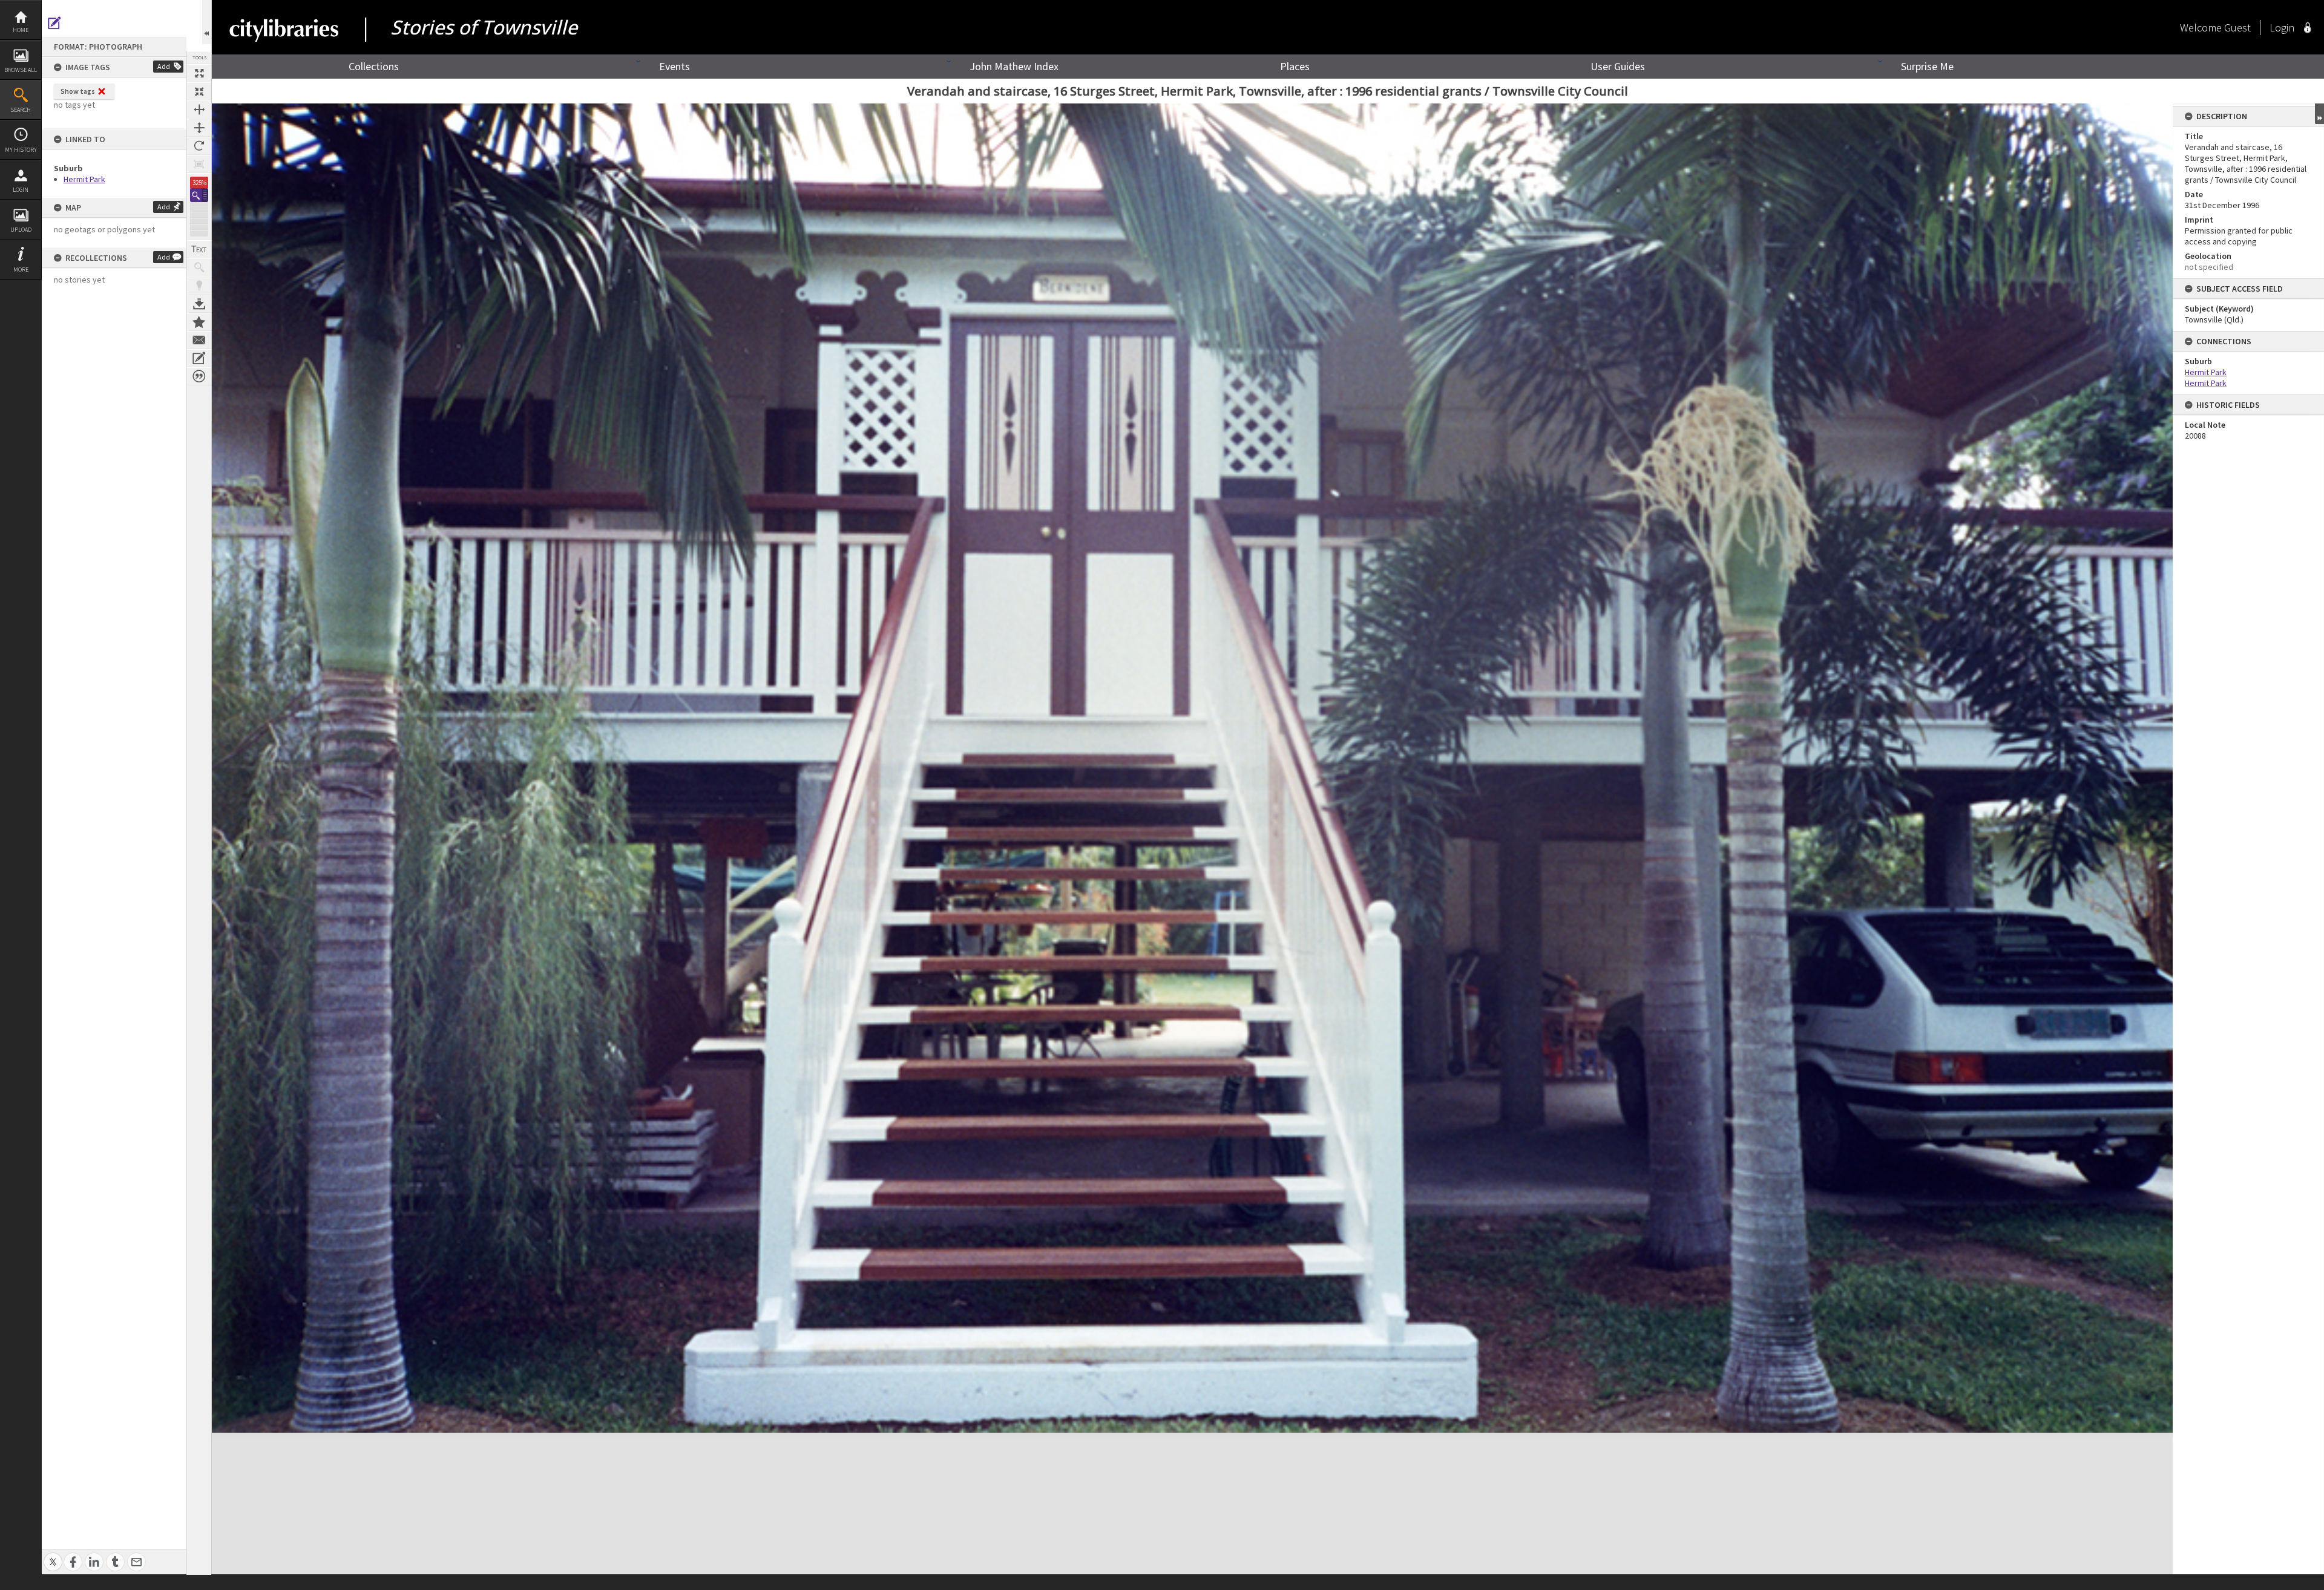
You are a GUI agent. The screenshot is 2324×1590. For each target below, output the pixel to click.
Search (21, 110)
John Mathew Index (1014, 66)
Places (1295, 66)
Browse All (21, 70)
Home (21, 30)
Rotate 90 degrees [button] (199, 146)
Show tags (78, 91)
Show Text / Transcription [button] (199, 249)
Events (675, 66)
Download (199, 304)
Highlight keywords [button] (199, 286)
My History (21, 150)
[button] (199, 195)
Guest (2237, 28)
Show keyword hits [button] (199, 267)
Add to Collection (199, 322)
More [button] (21, 270)
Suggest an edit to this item (54, 23)
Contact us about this (199, 340)
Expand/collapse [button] (2319, 114)
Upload (21, 230)
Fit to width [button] (199, 110)
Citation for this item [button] (199, 376)
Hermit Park (84, 179)
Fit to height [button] (199, 128)
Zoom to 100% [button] (199, 164)
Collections (374, 66)
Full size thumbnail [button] (199, 73)
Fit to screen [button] (199, 91)
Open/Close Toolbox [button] (207, 22)
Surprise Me (1927, 66)
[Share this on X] (53, 1555)
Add (164, 66)
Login (21, 190)
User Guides (1618, 66)
